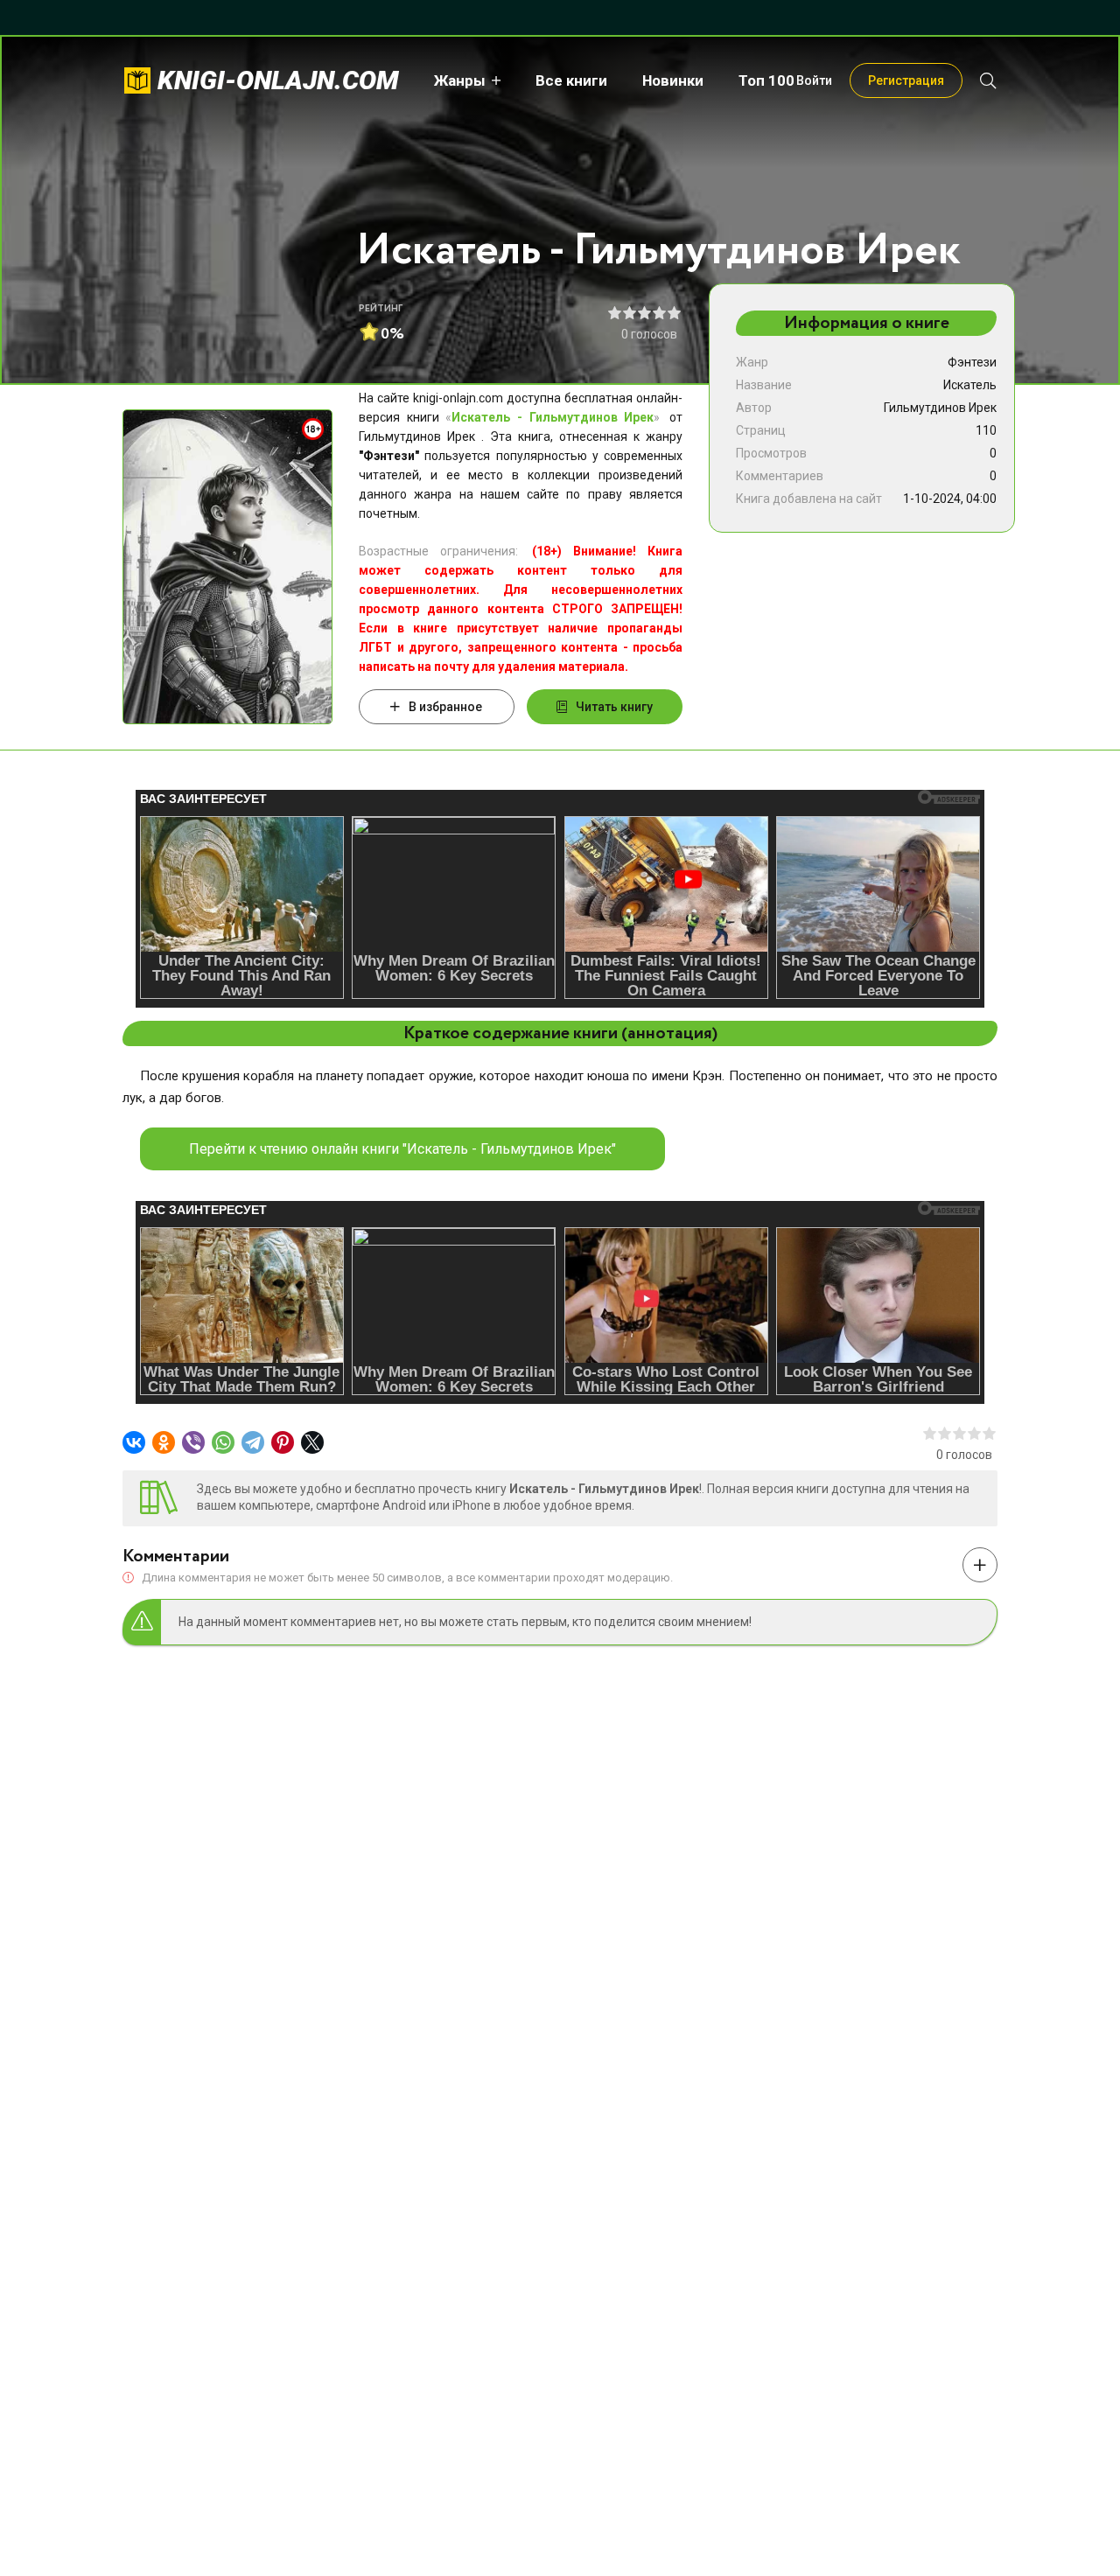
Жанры (460, 80)
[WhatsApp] (223, 1442)
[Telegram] (253, 1442)
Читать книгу (614, 707)
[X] (312, 1442)
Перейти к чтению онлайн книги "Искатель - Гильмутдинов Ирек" (402, 1149)
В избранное (445, 707)
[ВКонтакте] (134, 1442)
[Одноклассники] (164, 1442)
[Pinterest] (283, 1442)
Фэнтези (972, 362)
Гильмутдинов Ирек (940, 408)
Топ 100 (766, 80)
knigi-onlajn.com (278, 80)
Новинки (673, 80)
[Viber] (193, 1442)
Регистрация (906, 80)
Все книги (571, 80)
